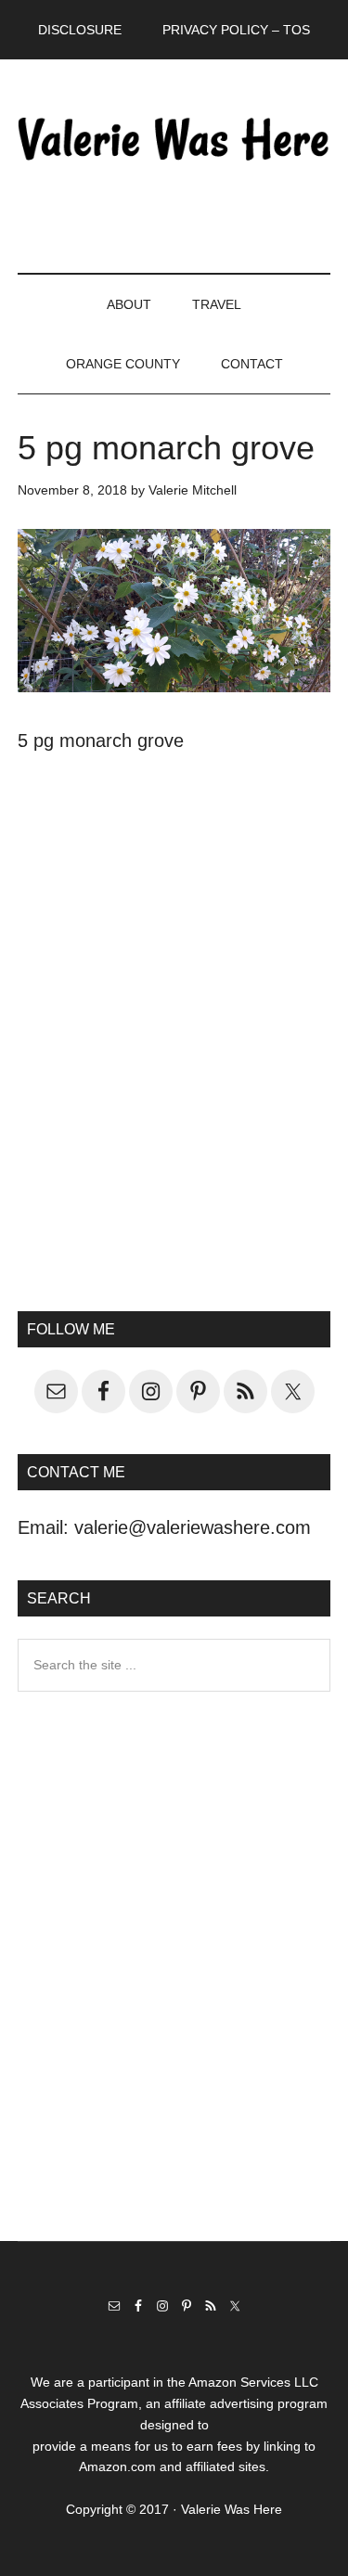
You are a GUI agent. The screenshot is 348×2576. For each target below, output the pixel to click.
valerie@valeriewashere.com (193, 1527)
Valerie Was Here (174, 138)
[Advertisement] (174, 1069)
